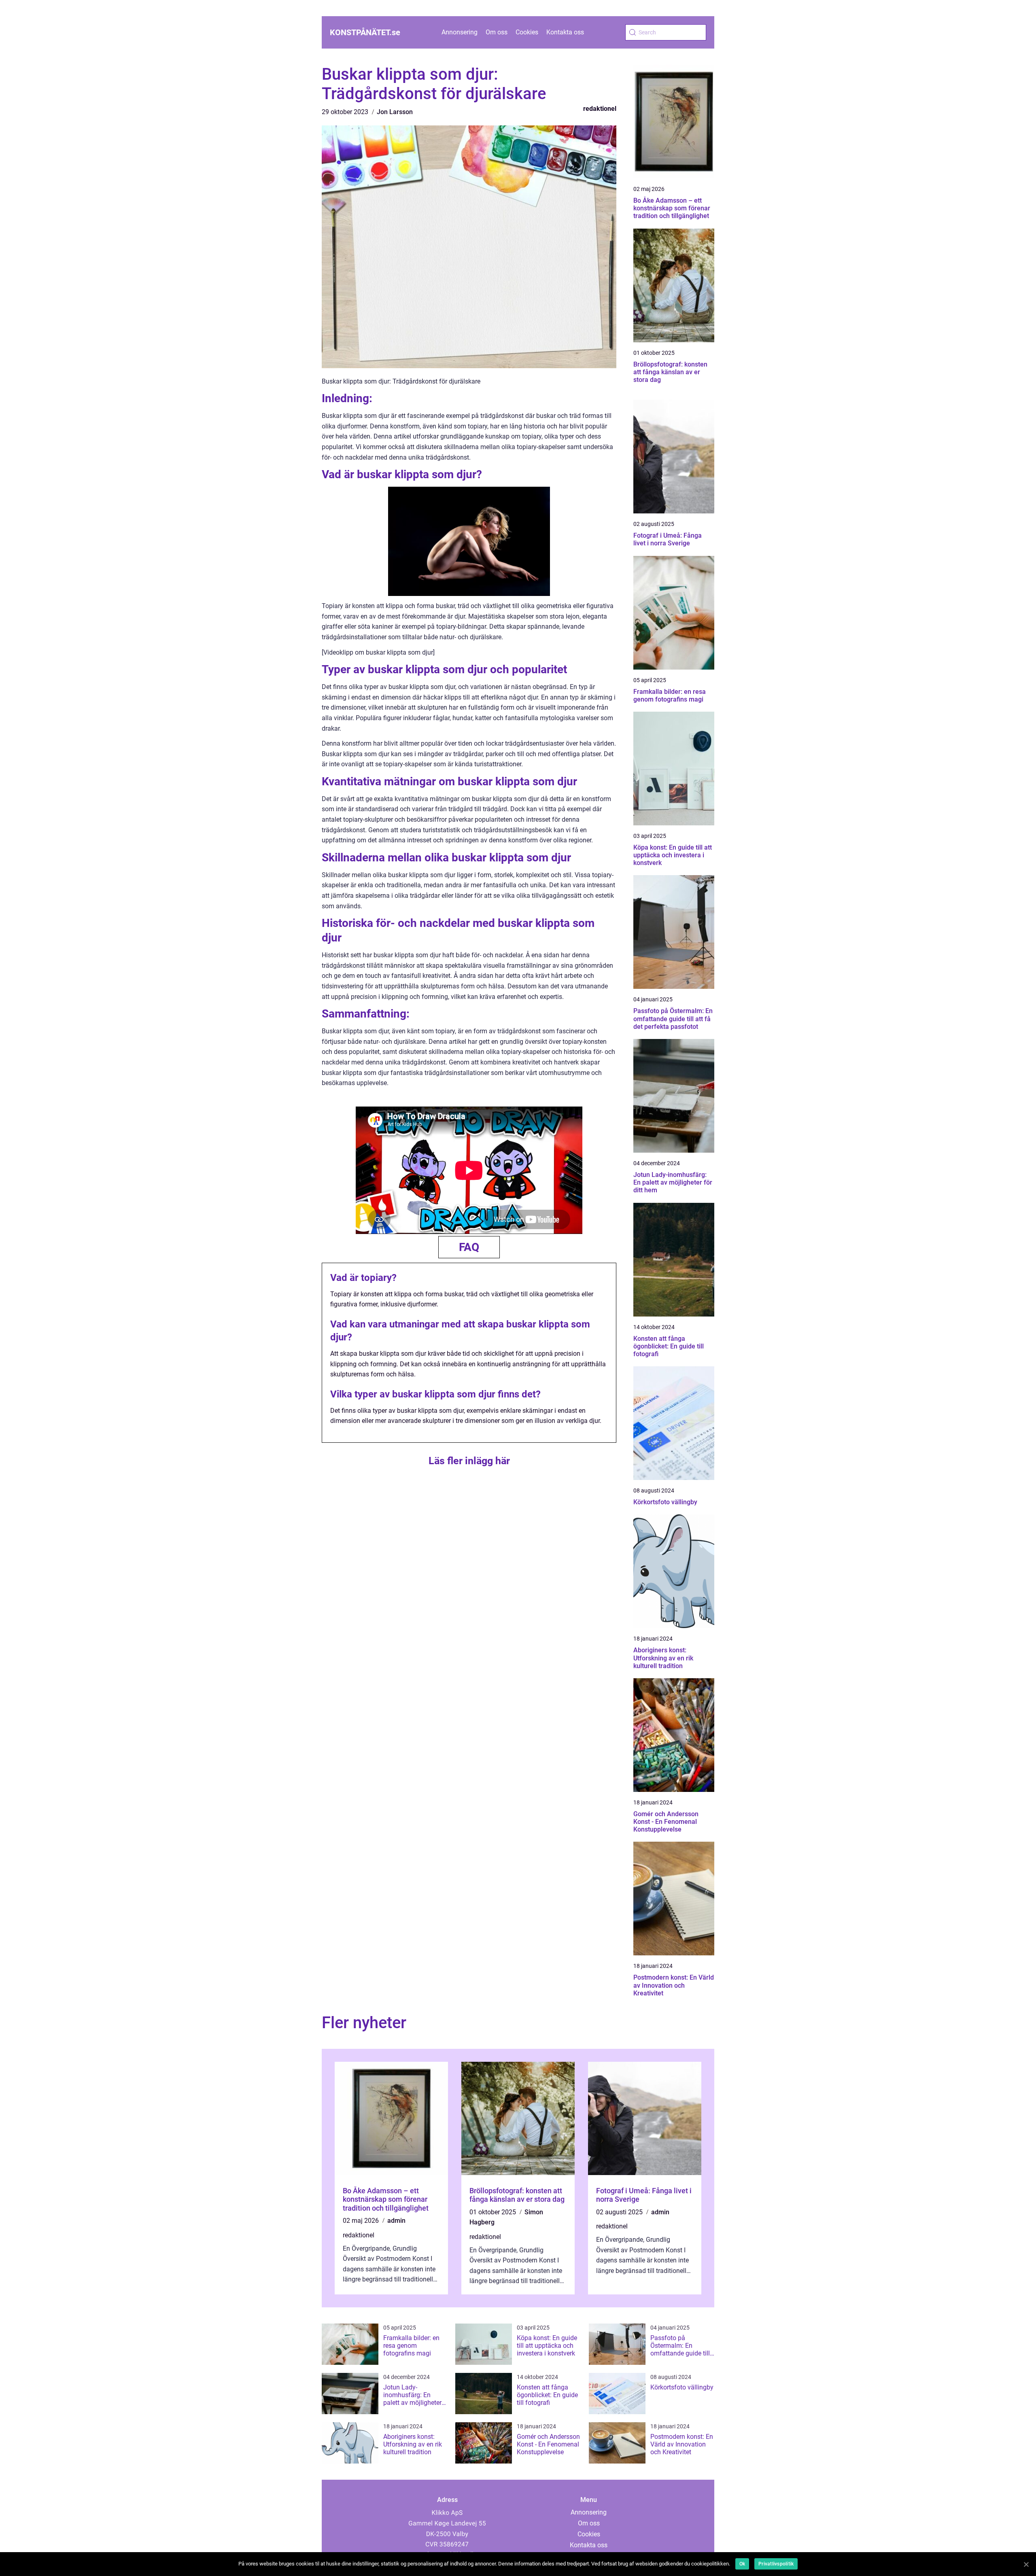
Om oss (497, 32)
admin (396, 2221)
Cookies (527, 32)
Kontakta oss (565, 32)
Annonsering (460, 32)
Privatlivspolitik (776, 2564)
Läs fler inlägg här (469, 1461)
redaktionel (600, 109)
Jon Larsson (395, 112)
